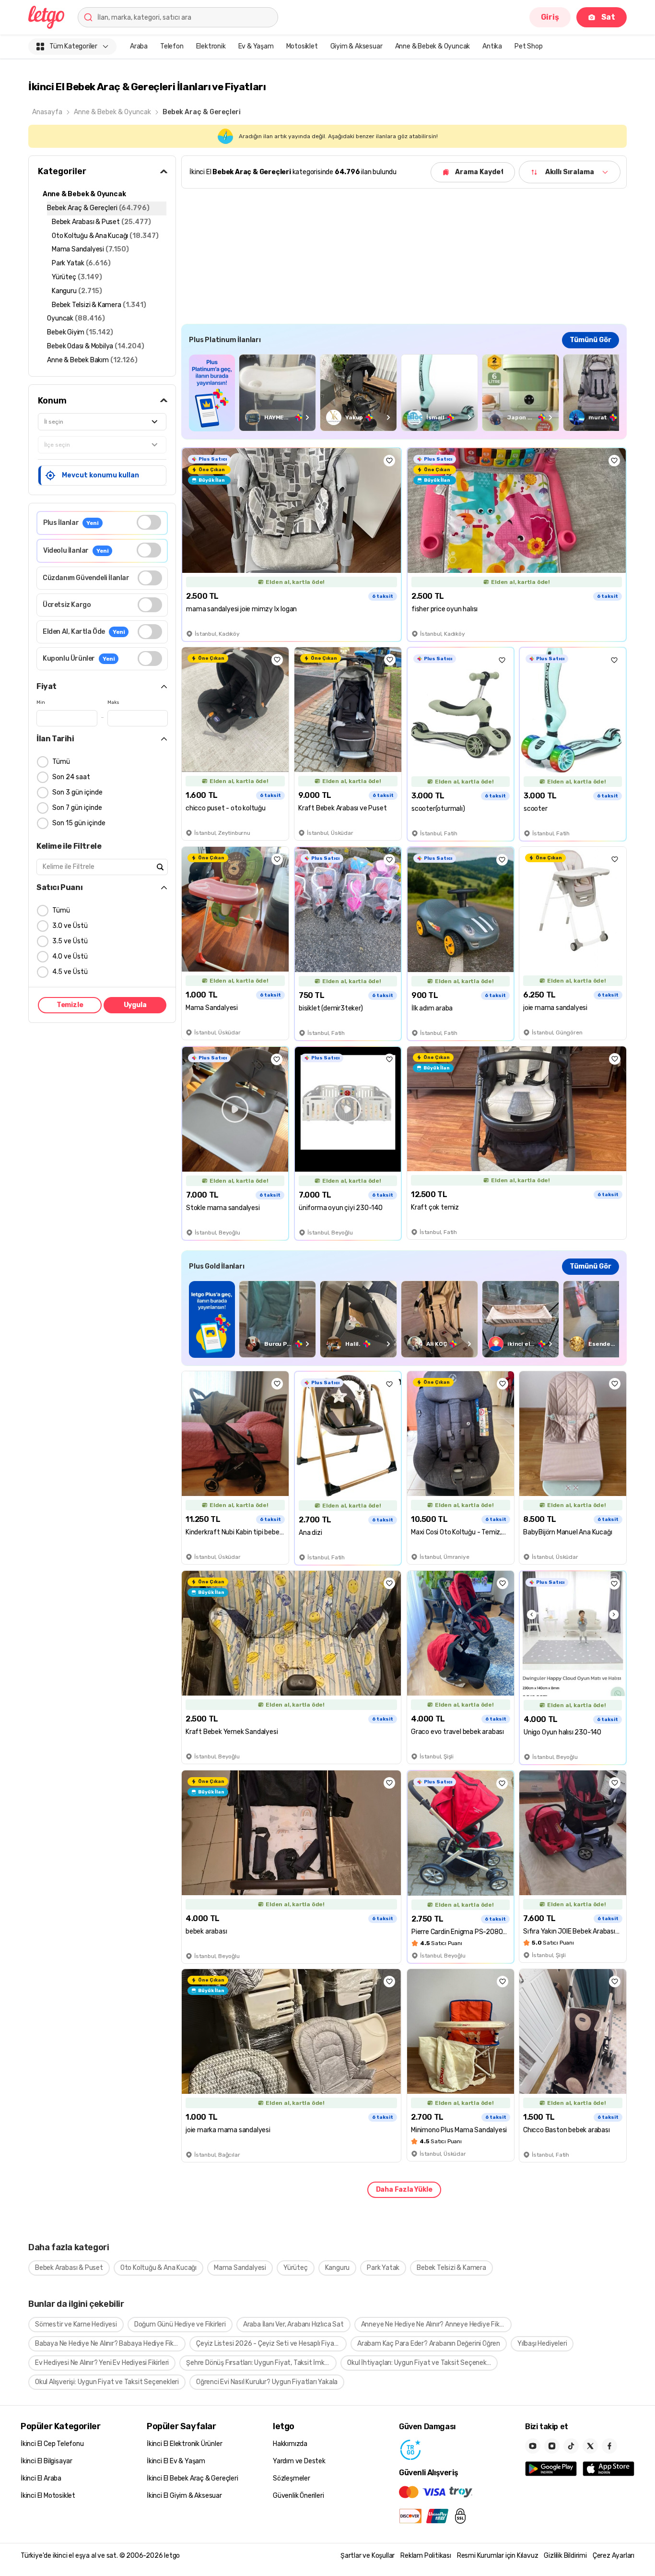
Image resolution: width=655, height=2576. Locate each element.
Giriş (550, 17)
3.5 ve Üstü (70, 941)
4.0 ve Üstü (70, 956)
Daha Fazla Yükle (404, 2190)
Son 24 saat (71, 777)
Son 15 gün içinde (79, 823)
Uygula (135, 1005)
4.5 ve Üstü (70, 972)
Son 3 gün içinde (77, 792)
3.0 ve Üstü (70, 926)
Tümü (61, 762)
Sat (608, 17)
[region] (404, 393)
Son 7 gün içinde (77, 808)
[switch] (149, 522)
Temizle (70, 1005)
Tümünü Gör (591, 340)
